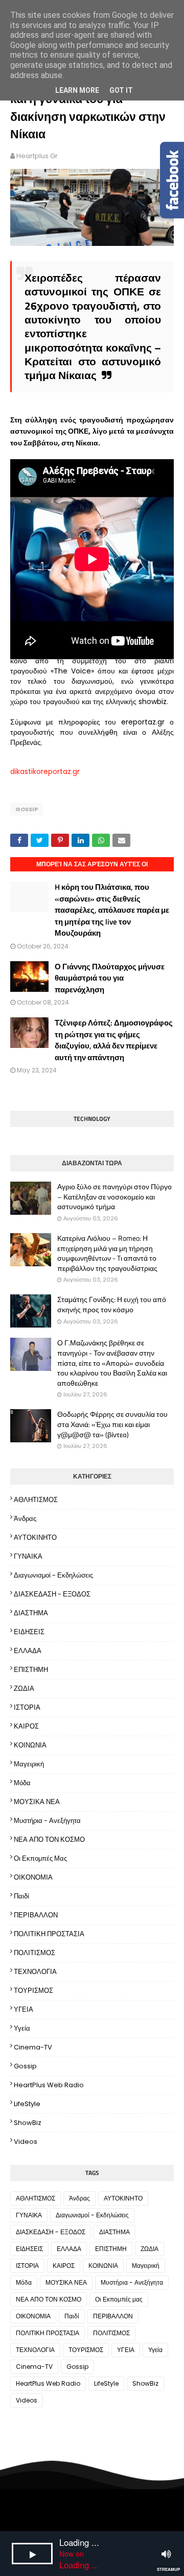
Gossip (27, 809)
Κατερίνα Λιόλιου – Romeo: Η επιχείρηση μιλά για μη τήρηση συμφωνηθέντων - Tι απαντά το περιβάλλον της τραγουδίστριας (107, 1253)
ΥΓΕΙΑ (24, 2009)
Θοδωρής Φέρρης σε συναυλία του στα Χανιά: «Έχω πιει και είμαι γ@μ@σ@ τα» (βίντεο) (112, 1424)
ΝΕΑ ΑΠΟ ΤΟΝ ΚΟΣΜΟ (49, 1840)
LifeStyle (27, 2104)
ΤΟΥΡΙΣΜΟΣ (33, 1991)
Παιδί (21, 1896)
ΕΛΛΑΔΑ (28, 1651)
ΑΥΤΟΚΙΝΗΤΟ (35, 1537)
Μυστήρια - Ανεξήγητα (47, 1821)
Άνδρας (25, 1519)
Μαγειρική (29, 1764)
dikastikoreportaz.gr (45, 771)
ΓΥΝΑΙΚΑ (28, 1556)
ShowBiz (28, 2123)
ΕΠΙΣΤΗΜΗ (31, 1670)
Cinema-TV (33, 2047)
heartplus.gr (37, 156)
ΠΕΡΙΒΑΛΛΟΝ (36, 1915)
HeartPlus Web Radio (49, 2085)
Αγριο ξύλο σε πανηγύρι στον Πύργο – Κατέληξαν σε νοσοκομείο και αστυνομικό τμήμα (114, 1197)
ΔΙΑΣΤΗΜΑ (31, 1613)
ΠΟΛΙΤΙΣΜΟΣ (34, 1953)
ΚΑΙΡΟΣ (26, 1726)
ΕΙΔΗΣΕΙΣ (29, 1632)
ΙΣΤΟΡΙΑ (27, 1707)
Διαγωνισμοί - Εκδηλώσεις (53, 1575)
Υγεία (22, 2028)
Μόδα (22, 1783)
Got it (121, 90)
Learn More (77, 90)
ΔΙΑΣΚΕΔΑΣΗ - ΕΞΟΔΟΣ (52, 1594)
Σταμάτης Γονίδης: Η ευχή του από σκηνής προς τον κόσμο (112, 1304)
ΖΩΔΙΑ (24, 1689)
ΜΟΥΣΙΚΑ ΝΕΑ (37, 1802)
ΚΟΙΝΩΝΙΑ (30, 1745)
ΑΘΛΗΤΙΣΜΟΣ (36, 1500)
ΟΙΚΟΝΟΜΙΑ (33, 1877)
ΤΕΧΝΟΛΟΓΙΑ (35, 1972)
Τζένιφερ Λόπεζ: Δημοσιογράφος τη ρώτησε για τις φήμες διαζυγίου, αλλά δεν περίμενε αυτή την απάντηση (114, 1040)
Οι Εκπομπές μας (40, 1858)
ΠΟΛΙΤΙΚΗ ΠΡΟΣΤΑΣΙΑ (49, 1934)
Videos (26, 2142)
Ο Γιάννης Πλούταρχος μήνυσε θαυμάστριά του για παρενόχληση (110, 978)
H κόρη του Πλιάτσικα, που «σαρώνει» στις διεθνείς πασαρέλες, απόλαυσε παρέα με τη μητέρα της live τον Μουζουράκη (112, 910)
